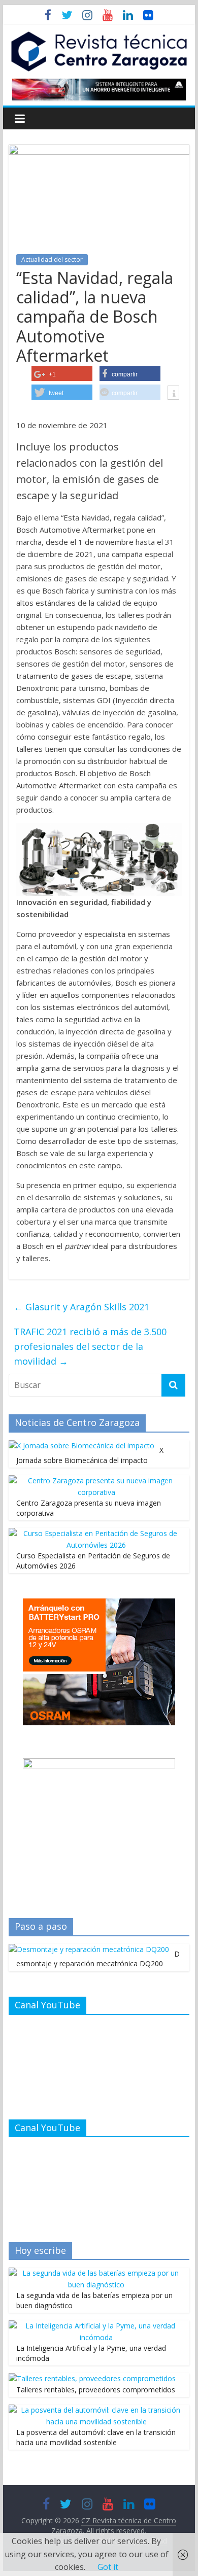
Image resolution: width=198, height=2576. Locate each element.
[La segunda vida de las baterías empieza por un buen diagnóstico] (96, 2273)
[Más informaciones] (173, 394)
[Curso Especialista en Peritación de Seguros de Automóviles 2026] (96, 1533)
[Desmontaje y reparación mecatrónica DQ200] (89, 1949)
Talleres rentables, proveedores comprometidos (96, 2390)
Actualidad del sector (52, 259)
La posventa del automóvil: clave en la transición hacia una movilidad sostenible (96, 2437)
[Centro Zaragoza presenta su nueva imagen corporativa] (96, 1481)
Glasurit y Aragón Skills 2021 (81, 1307)
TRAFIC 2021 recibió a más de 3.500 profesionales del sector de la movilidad (90, 1346)
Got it (108, 2567)
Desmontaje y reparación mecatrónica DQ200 (98, 1959)
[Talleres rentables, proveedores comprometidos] (92, 2378)
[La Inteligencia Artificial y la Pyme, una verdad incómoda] (96, 2326)
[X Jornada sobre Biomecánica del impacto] (81, 1446)
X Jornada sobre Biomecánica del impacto (90, 1455)
